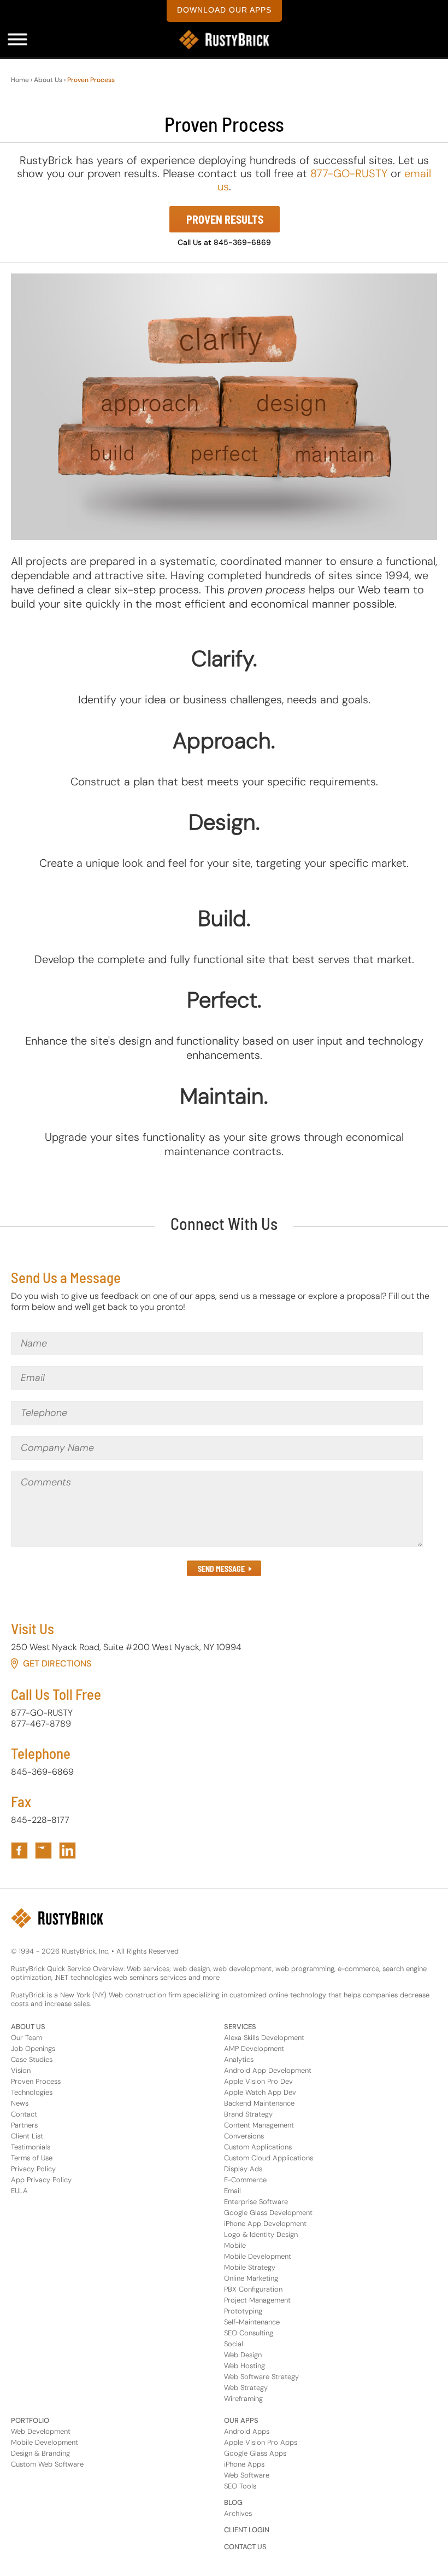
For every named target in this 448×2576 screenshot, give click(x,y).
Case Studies (32, 2059)
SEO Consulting (249, 2333)
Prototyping (243, 2311)
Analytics (239, 2059)
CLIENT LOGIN (247, 2530)
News (20, 2103)
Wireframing (243, 2399)
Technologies (32, 2092)
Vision (21, 2070)
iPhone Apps (244, 2464)
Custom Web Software (47, 2464)
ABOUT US (28, 2027)
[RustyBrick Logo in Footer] (57, 1918)
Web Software (247, 2475)
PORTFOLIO (30, 2420)
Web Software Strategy (261, 2377)
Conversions (244, 2136)
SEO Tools (240, 2486)
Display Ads (243, 2169)
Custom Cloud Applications (269, 2158)
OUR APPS (241, 2420)
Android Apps (247, 2431)
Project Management (257, 2300)
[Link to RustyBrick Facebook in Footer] (19, 1851)
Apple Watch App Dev (260, 2092)
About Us (48, 80)
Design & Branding (40, 2453)
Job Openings (33, 2048)
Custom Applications (258, 2147)
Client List (27, 2136)
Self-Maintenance (252, 2322)
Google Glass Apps (255, 2453)
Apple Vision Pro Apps (261, 2442)
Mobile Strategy (250, 2267)
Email (232, 2191)
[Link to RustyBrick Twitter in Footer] (43, 1851)
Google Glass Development (268, 2213)
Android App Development (268, 2070)
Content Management (259, 2125)
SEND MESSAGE (221, 1569)
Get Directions (57, 1663)
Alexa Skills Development (264, 2038)
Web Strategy (246, 2388)
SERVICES (240, 2027)
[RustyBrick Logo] (224, 40)
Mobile (235, 2245)
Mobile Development (258, 2256)
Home (20, 80)
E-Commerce (245, 2180)
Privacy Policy (33, 2169)
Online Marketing (251, 2278)
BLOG (233, 2502)
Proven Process (36, 2081)
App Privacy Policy (41, 2180)
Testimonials (31, 2147)
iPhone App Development (265, 2224)
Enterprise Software (256, 2202)
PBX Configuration (253, 2289)
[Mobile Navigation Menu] (17, 39)
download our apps (224, 10)
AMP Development (254, 2048)
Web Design (243, 2355)
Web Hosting (244, 2366)
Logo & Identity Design (261, 2234)
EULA (19, 2191)
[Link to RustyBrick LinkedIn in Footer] (67, 1851)
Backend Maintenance (259, 2103)
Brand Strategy (248, 2114)
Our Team (26, 2038)
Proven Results (225, 219)
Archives (238, 2513)
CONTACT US (245, 2547)
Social (234, 2344)
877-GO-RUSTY (349, 173)
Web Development (41, 2431)
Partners (24, 2125)
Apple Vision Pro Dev (258, 2081)
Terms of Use (32, 2158)
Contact (24, 2114)
